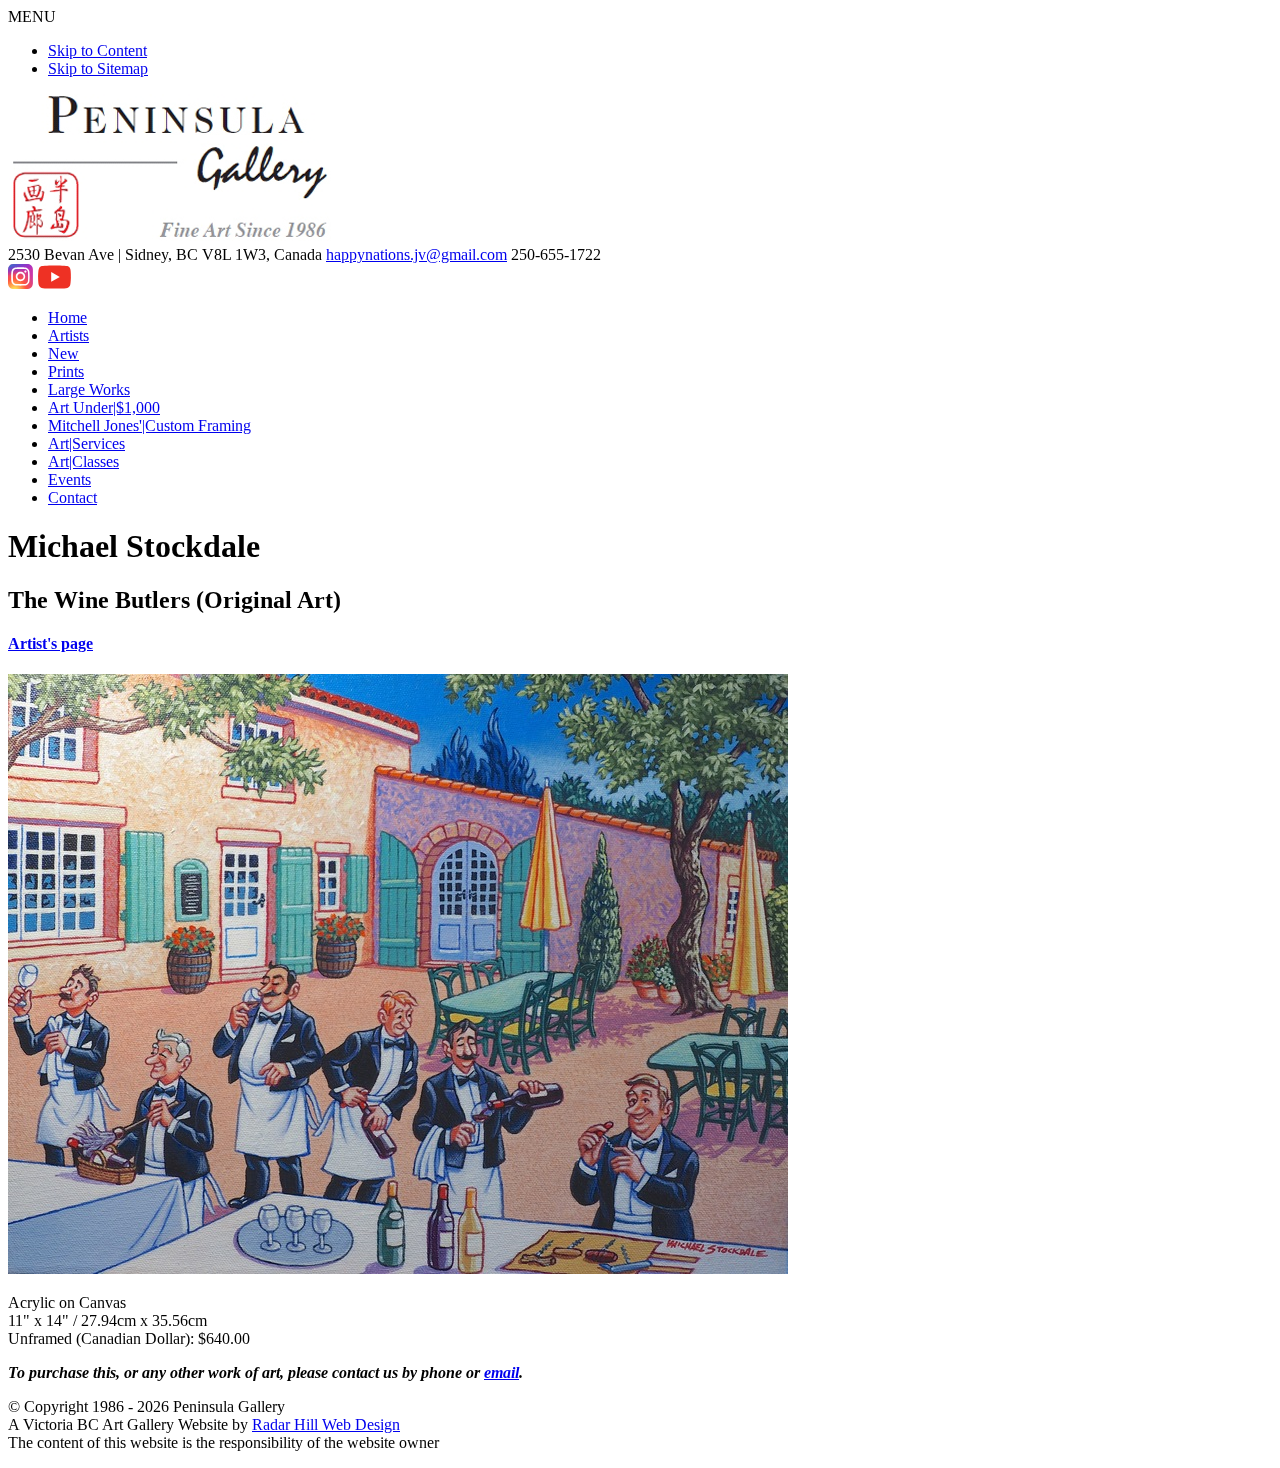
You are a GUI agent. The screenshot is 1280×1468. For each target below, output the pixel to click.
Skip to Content (97, 50)
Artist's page (50, 643)
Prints (66, 371)
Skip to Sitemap (98, 68)
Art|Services (86, 443)
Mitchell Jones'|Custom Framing (149, 425)
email (501, 1372)
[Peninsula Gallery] (172, 236)
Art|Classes (83, 461)
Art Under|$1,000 (104, 407)
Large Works (89, 389)
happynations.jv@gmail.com (416, 254)
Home (67, 317)
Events (69, 479)
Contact (72, 497)
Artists (68, 335)
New (63, 353)
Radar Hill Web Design (326, 1424)
